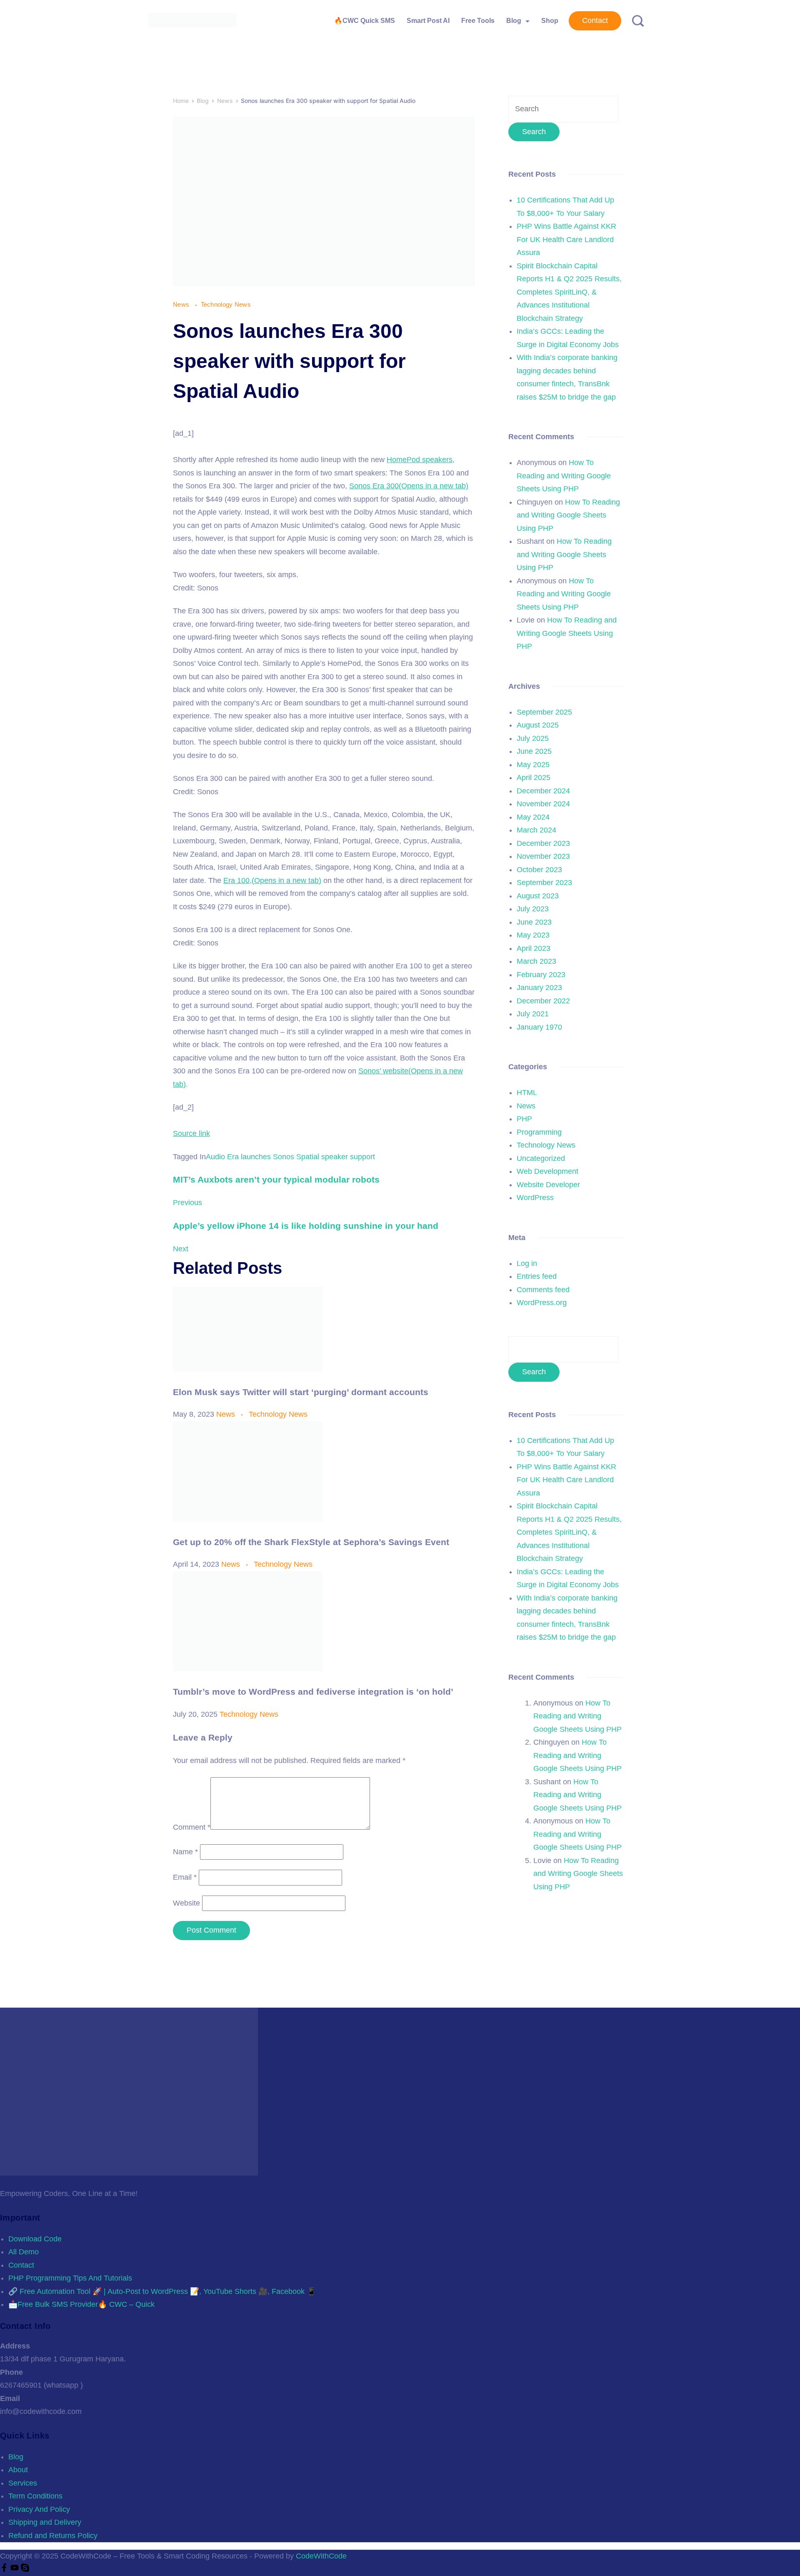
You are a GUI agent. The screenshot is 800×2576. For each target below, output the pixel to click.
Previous (187, 1203)
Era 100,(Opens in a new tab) (272, 880)
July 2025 (533, 738)
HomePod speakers (420, 460)
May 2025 (533, 765)
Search (534, 1372)
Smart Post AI (428, 21)
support (362, 1157)
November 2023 (543, 856)
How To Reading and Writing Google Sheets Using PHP (564, 476)
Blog (514, 21)
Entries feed (537, 1276)
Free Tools (478, 21)
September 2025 (544, 712)
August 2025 (538, 725)
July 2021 (533, 1014)
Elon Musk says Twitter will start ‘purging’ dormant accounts (301, 1392)
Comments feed (543, 1290)
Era (233, 1157)
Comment (192, 1827)
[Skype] (25, 2569)
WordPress (535, 1198)
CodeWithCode (321, 2556)
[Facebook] (5, 2569)
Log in (527, 1263)
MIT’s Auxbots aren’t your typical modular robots (276, 1179)
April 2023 (534, 948)
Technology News (226, 304)
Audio (215, 1157)
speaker (335, 1157)
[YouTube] (16, 2569)
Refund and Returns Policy (53, 2536)
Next (181, 1249)
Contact (595, 20)
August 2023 (538, 896)
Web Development (547, 1171)
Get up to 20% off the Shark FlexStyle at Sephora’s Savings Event (311, 1542)
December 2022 (543, 1001)
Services (23, 2483)
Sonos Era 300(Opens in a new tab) (409, 486)
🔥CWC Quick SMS (365, 21)
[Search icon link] (635, 21)
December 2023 (543, 843)
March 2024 (536, 830)
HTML (527, 1093)
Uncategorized (541, 1158)
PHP (524, 1119)
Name (185, 1852)
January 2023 (539, 988)
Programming (539, 1132)
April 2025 (534, 778)
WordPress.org (542, 1303)
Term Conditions (35, 2496)
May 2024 (533, 817)
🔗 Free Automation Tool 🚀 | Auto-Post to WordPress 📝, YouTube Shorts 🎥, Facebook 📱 (162, 2291)
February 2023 (541, 975)
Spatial (308, 1157)
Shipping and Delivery (45, 2522)
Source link (191, 1133)
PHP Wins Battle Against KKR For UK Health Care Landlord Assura (566, 239)
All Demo (24, 2252)
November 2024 (543, 804)
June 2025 (534, 751)
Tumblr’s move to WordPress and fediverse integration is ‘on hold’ (313, 1692)
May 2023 (533, 935)
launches (256, 1157)
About (18, 2470)
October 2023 (539, 870)
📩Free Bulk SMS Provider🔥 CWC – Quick (81, 2304)
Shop (550, 21)
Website (186, 1903)
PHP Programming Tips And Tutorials (70, 2278)
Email (185, 1877)
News (182, 304)
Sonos (284, 1157)
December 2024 (543, 791)
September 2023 (544, 883)
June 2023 (534, 922)
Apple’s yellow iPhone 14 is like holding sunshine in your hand (306, 1226)
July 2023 (533, 909)
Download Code (35, 2239)
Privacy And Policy (39, 2509)
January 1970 (539, 1027)
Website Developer (548, 1185)
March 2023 (536, 961)
